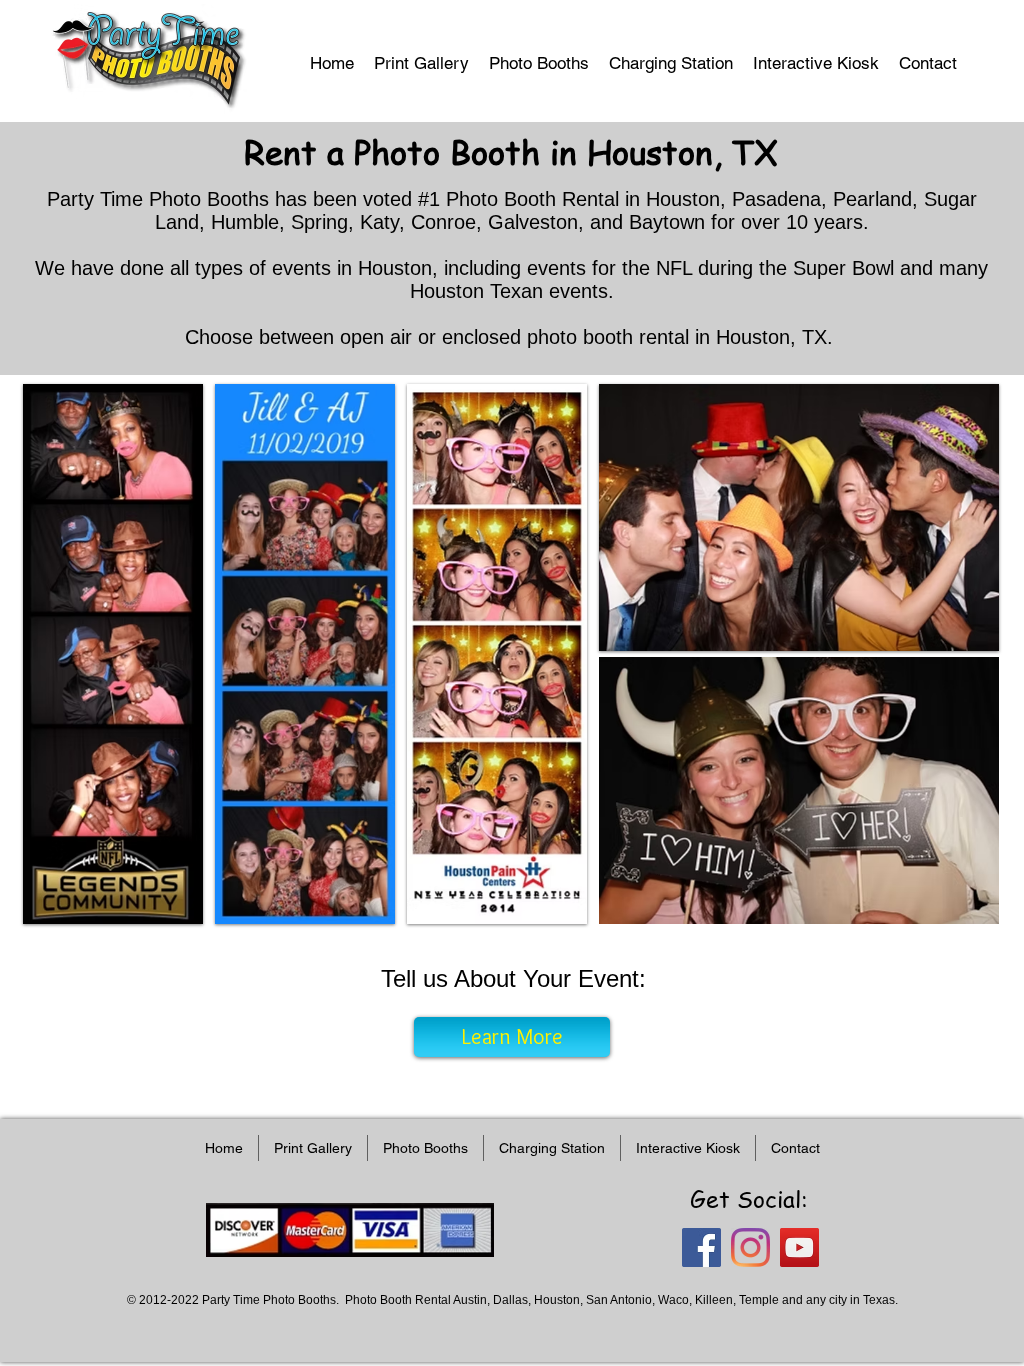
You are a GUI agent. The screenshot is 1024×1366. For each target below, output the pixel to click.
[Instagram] (750, 1247)
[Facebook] (701, 1247)
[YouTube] (799, 1247)
